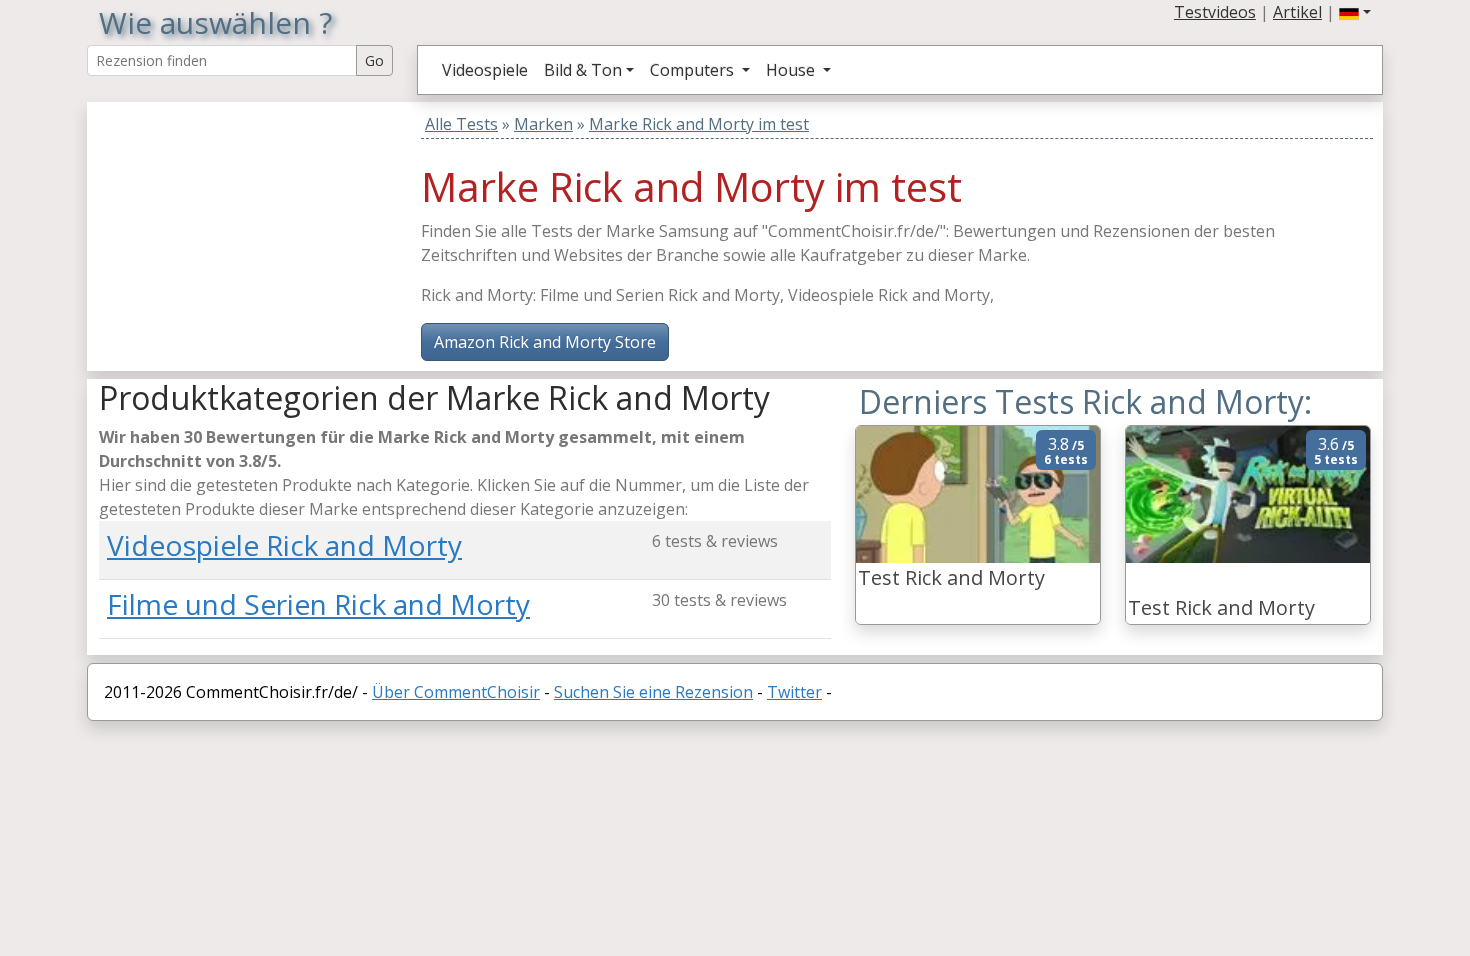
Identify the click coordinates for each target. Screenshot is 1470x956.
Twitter (794, 692)
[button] (1355, 12)
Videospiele (485, 70)
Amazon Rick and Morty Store (545, 342)
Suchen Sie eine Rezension (653, 692)
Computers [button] (694, 70)
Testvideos (1215, 12)
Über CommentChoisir (456, 692)
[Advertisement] (224, 227)
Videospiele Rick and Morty (284, 545)
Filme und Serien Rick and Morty (318, 604)
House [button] (792, 70)
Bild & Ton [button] (583, 70)
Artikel (1297, 12)
